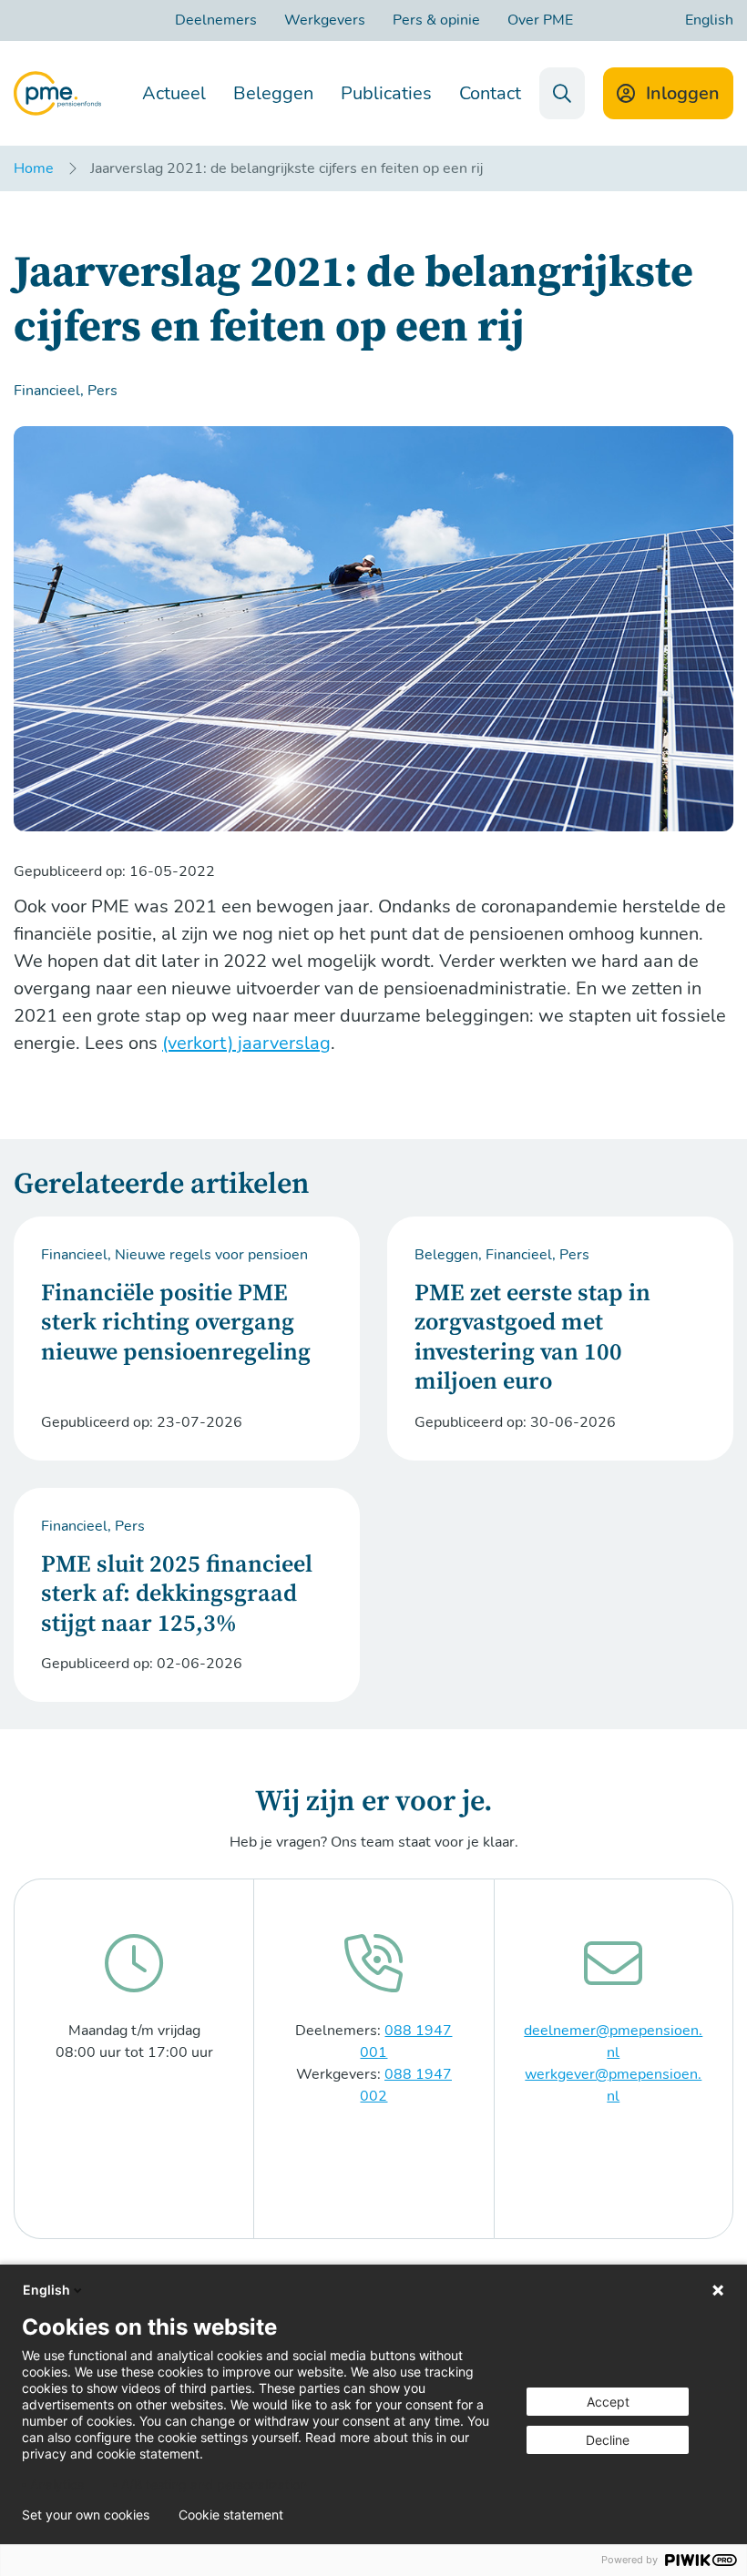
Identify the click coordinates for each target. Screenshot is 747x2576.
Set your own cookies (86, 2515)
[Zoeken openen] (562, 93)
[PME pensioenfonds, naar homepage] (57, 93)
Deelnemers (216, 20)
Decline (608, 2440)
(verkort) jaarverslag (246, 1043)
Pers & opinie (436, 20)
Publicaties (386, 93)
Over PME (540, 20)
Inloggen (683, 93)
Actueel (174, 93)
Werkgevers (325, 20)
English (709, 20)
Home (34, 168)
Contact (490, 93)
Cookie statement (231, 2515)
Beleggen (273, 93)
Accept (608, 2402)
